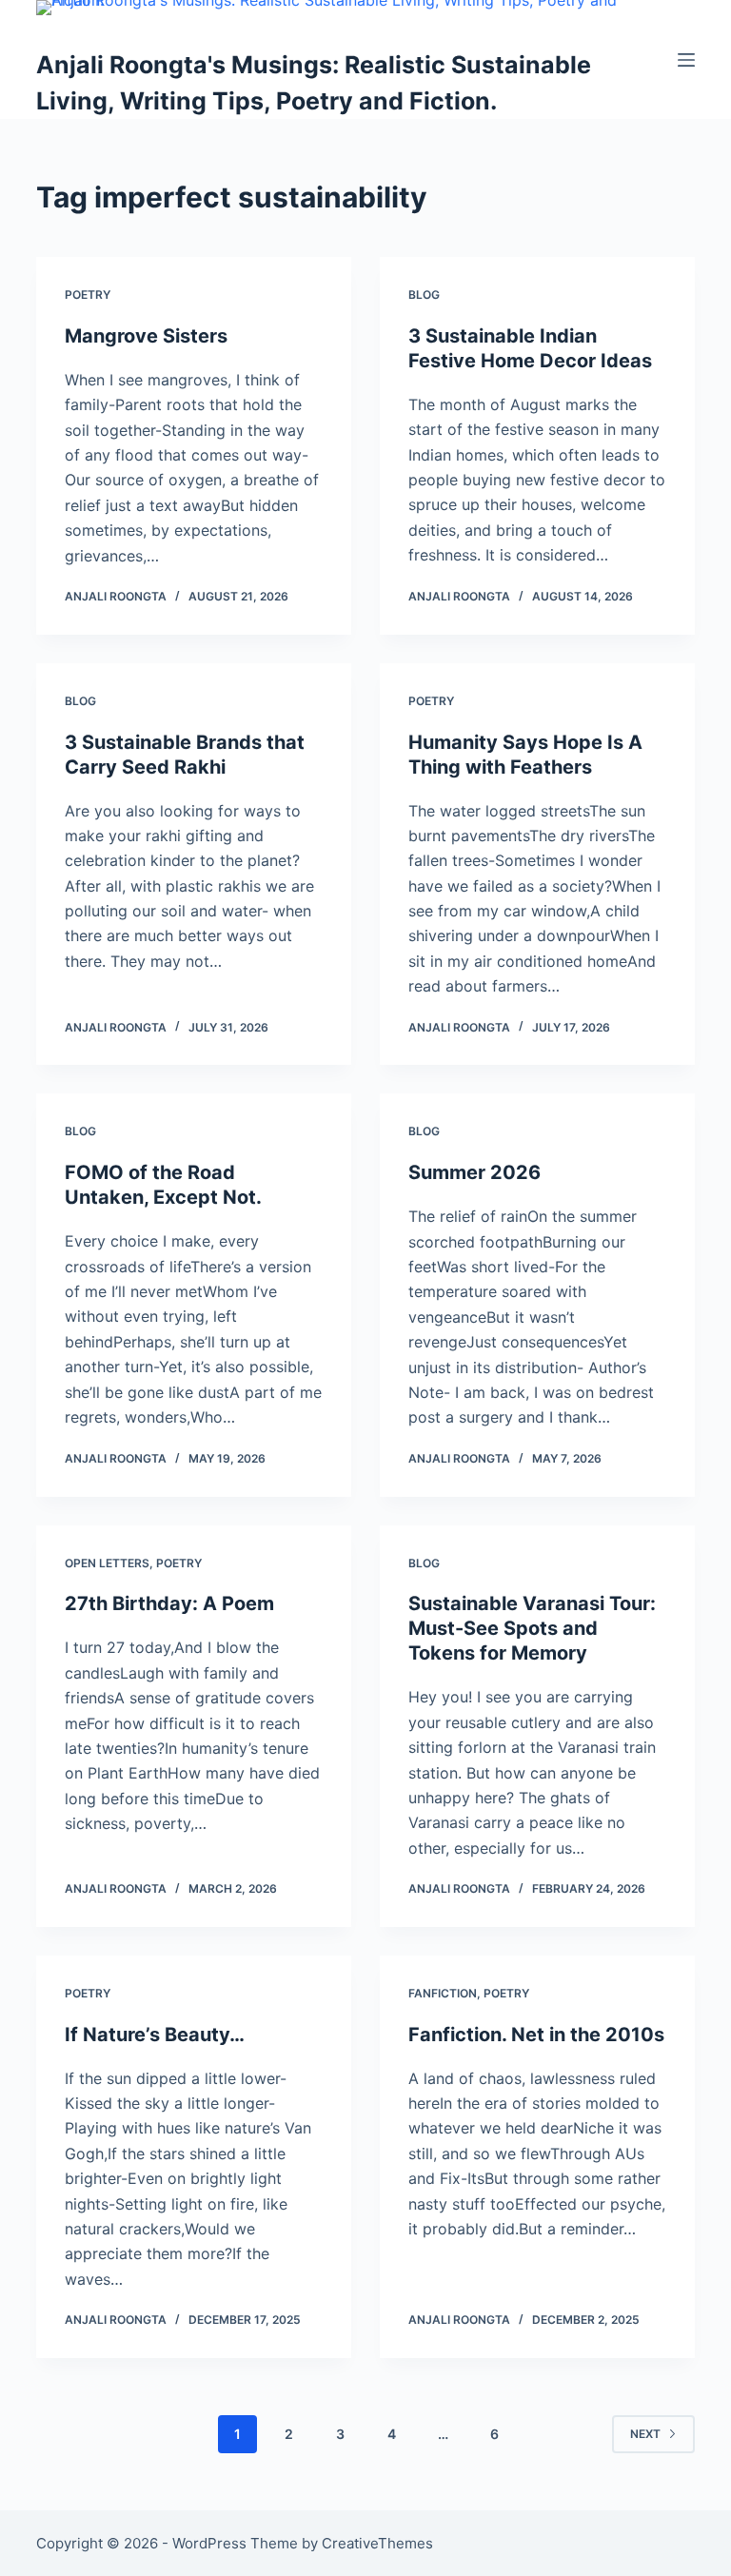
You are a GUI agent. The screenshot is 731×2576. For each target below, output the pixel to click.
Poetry (88, 295)
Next (645, 2434)
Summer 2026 (474, 1172)
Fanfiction (443, 1993)
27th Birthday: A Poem (169, 1603)
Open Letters (107, 1563)
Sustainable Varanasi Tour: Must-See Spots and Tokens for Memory (532, 1628)
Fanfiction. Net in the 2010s (536, 2035)
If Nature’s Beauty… (155, 2035)
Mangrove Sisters (146, 336)
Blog (424, 295)
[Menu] (686, 60)
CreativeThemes (377, 2543)
